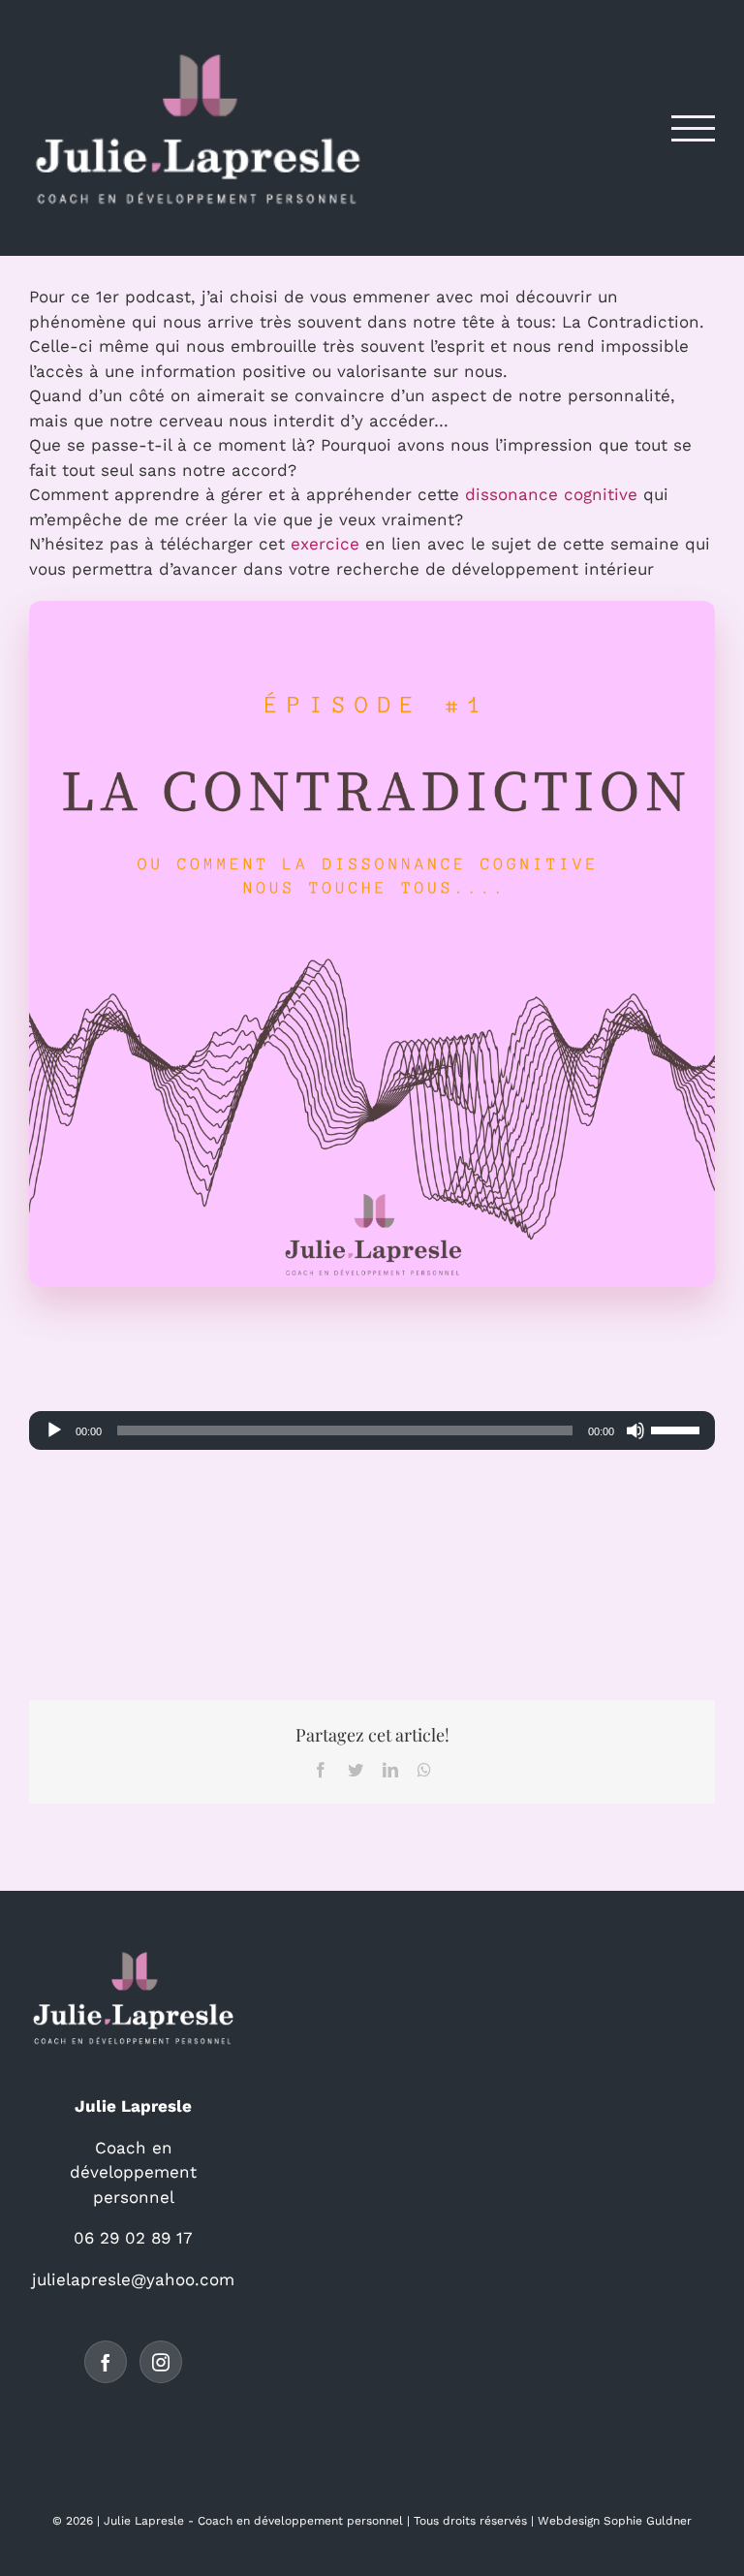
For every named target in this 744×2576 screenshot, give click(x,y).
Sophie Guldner (648, 2521)
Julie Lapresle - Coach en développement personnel (253, 2521)
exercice (325, 544)
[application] (372, 1430)
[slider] (678, 1429)
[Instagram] (161, 2362)
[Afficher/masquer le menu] (694, 128)
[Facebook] (106, 2362)
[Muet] (635, 1430)
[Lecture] (54, 1430)
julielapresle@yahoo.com (133, 2279)
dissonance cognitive (551, 494)
